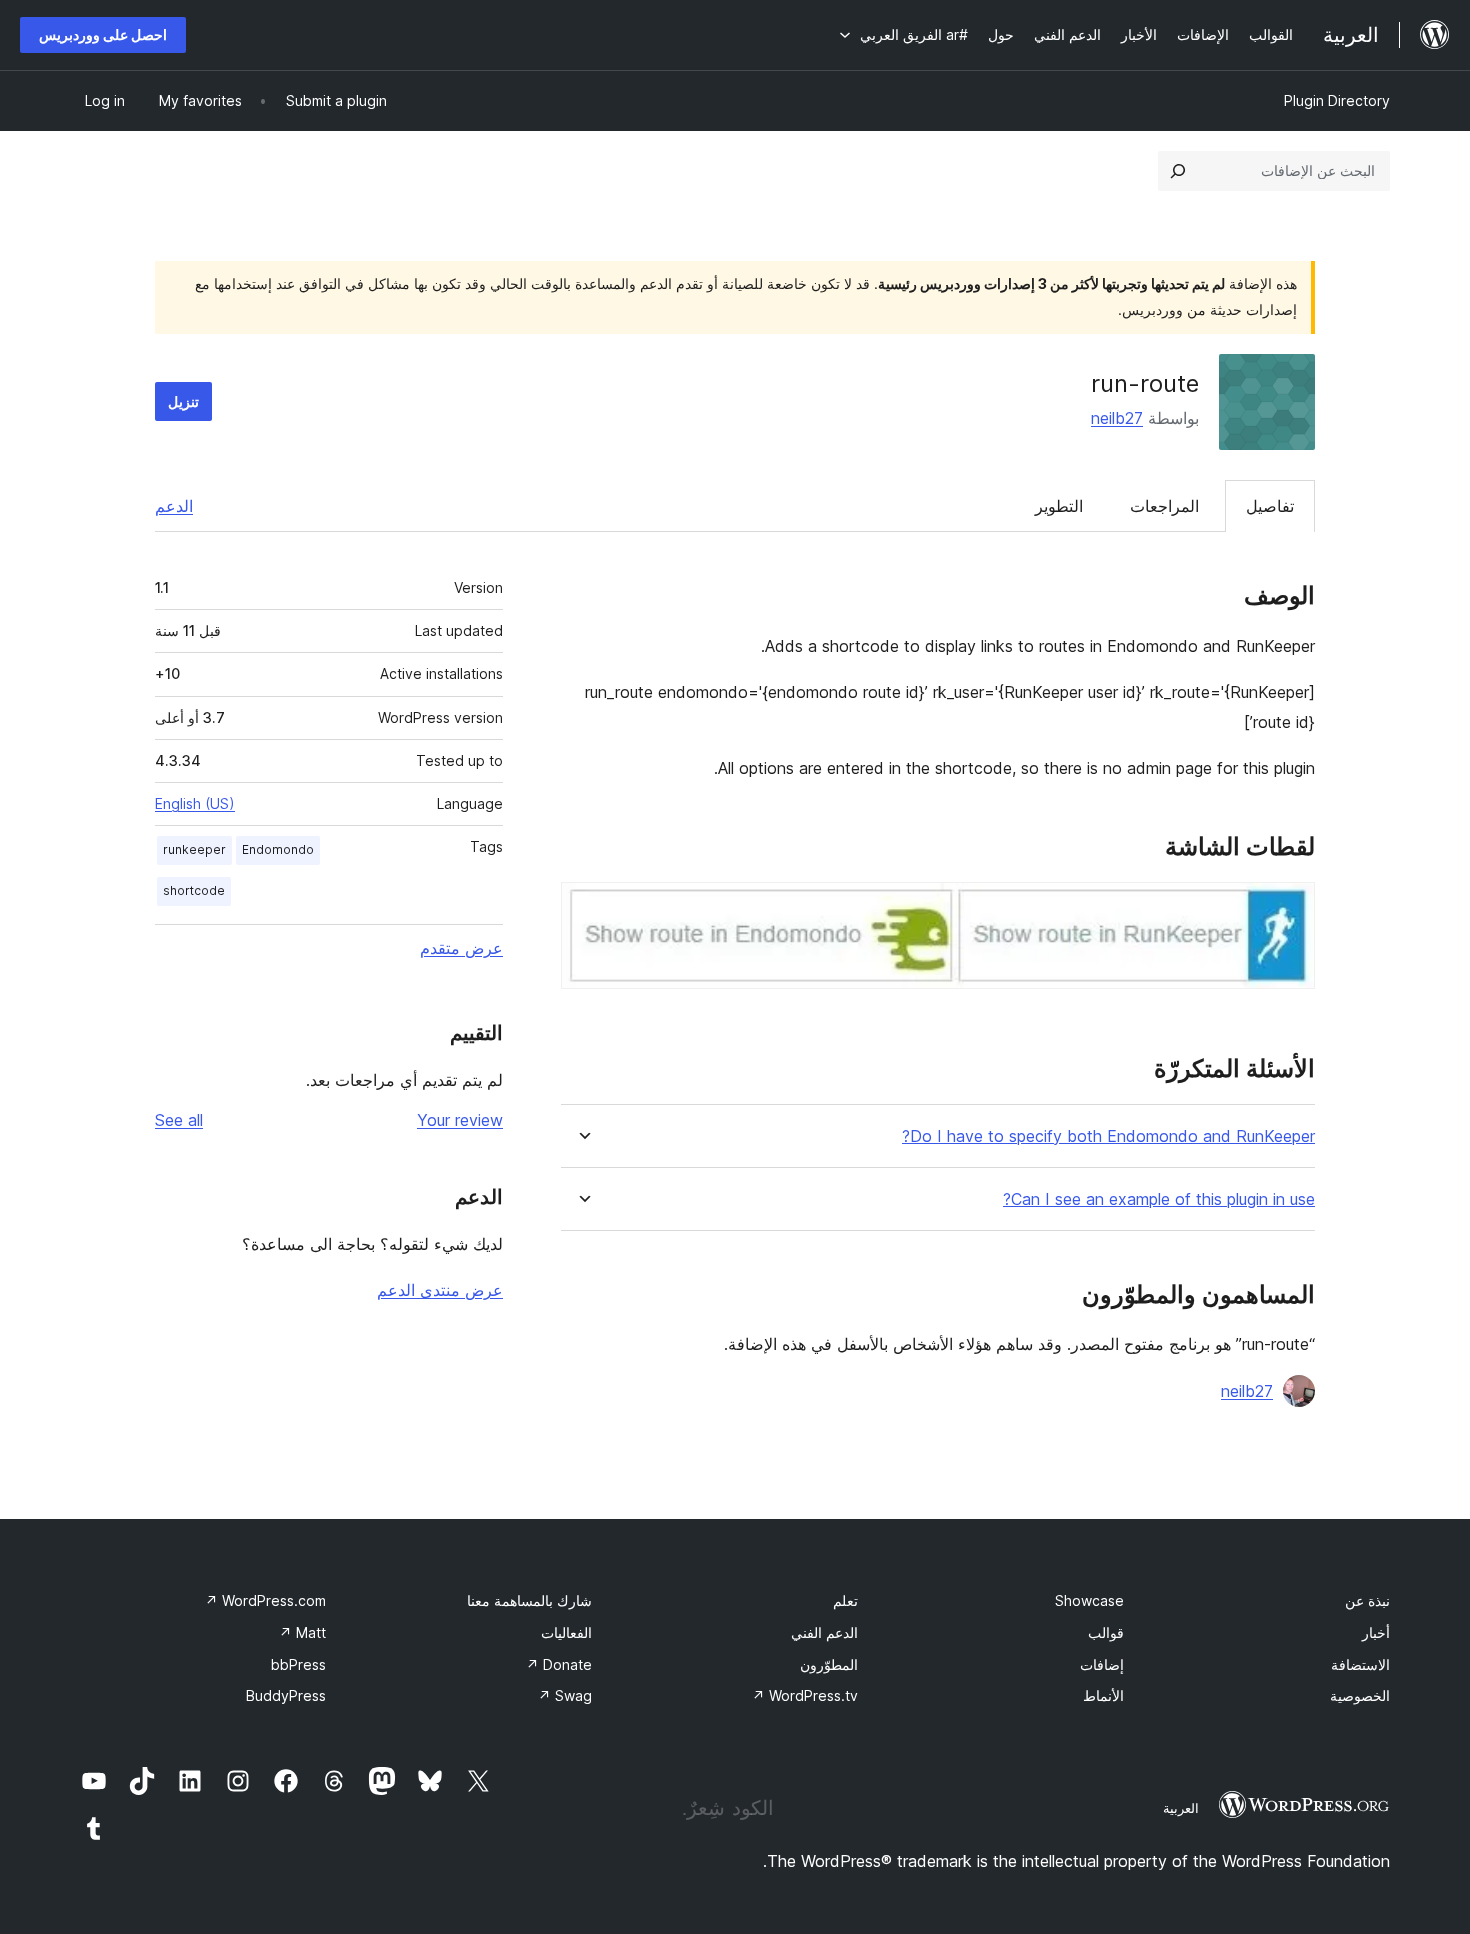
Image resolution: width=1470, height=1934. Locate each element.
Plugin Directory (1337, 100)
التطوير (1059, 506)
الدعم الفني (824, 1632)
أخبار (1376, 1632)
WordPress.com (265, 1600)
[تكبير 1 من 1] (1288, 909)
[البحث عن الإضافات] (1178, 171)
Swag (565, 1695)
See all (179, 1120)
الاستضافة (1360, 1664)
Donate (559, 1664)
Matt (302, 1632)
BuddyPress (286, 1695)
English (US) (195, 803)
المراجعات (1164, 506)
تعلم (845, 1600)
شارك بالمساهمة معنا (529, 1600)
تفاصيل (1270, 506)
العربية (1181, 1808)
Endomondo (278, 849)
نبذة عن (1367, 1600)
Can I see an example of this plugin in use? (1159, 1199)
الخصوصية (1360, 1695)
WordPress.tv (805, 1695)
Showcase (1089, 1600)
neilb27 (1117, 418)
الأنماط (1103, 1695)
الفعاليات (566, 1632)
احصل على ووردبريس (103, 34)
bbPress (298, 1664)
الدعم (174, 506)
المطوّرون (829, 1664)
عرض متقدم (461, 948)
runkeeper (194, 849)
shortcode (194, 890)
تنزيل (183, 401)
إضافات (1102, 1664)
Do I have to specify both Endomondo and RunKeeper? (1108, 1136)
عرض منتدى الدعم (440, 1290)
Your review (460, 1120)
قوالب (1106, 1632)
